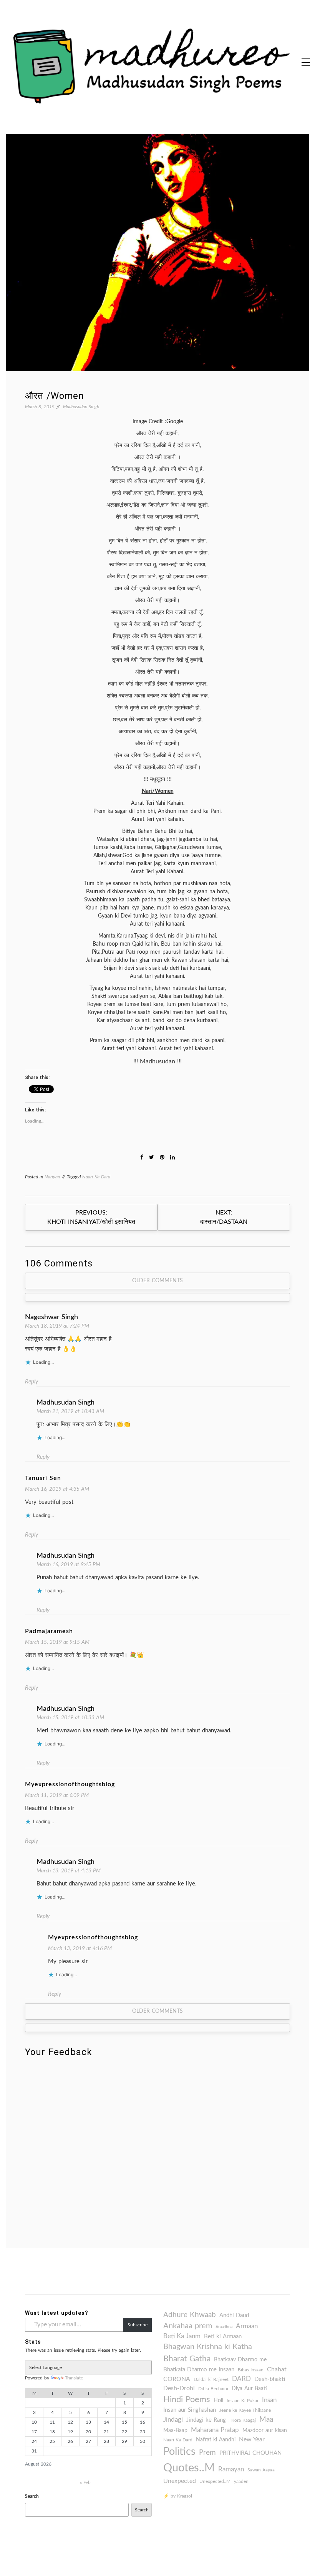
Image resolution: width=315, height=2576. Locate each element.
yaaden (241, 2481)
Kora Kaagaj (244, 2420)
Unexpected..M (215, 2481)
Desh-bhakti (270, 2379)
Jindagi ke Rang (207, 2420)
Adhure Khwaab (190, 2315)
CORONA (177, 2379)
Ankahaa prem (188, 2326)
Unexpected (180, 2481)
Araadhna (224, 2327)
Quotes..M (189, 2468)
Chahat (277, 2369)
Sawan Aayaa (261, 2470)
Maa (266, 2420)
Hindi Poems (187, 2399)
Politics (179, 2452)
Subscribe (138, 2325)
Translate (74, 2378)
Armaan (247, 2326)
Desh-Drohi (179, 2388)
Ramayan (231, 2469)
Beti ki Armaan (223, 2337)
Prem (207, 2453)
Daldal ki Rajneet (211, 2379)
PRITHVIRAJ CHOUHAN (250, 2453)
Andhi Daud (234, 2315)
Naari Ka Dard (96, 1177)
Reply (31, 1382)
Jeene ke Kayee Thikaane (245, 2410)
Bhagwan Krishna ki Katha (208, 2347)
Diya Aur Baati (249, 2389)
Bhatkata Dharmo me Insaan (199, 2370)
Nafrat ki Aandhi (216, 2440)
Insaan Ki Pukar (243, 2401)
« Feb (85, 2483)
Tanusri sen (43, 1478)
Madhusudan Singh (81, 407)
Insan (269, 2400)
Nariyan (52, 1177)
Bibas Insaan (251, 2370)
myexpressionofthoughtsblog (70, 1784)
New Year (252, 2439)
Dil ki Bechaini (213, 2389)
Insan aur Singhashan (190, 2410)
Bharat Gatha (187, 2359)
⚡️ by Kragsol (178, 2496)
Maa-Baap (175, 2431)
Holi (218, 2401)
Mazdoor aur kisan (265, 2431)
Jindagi (173, 2420)
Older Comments (157, 1281)
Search (32, 2496)
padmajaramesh (49, 1631)
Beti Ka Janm (182, 2336)
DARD (241, 2379)
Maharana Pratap (215, 2430)
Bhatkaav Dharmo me (240, 2360)
